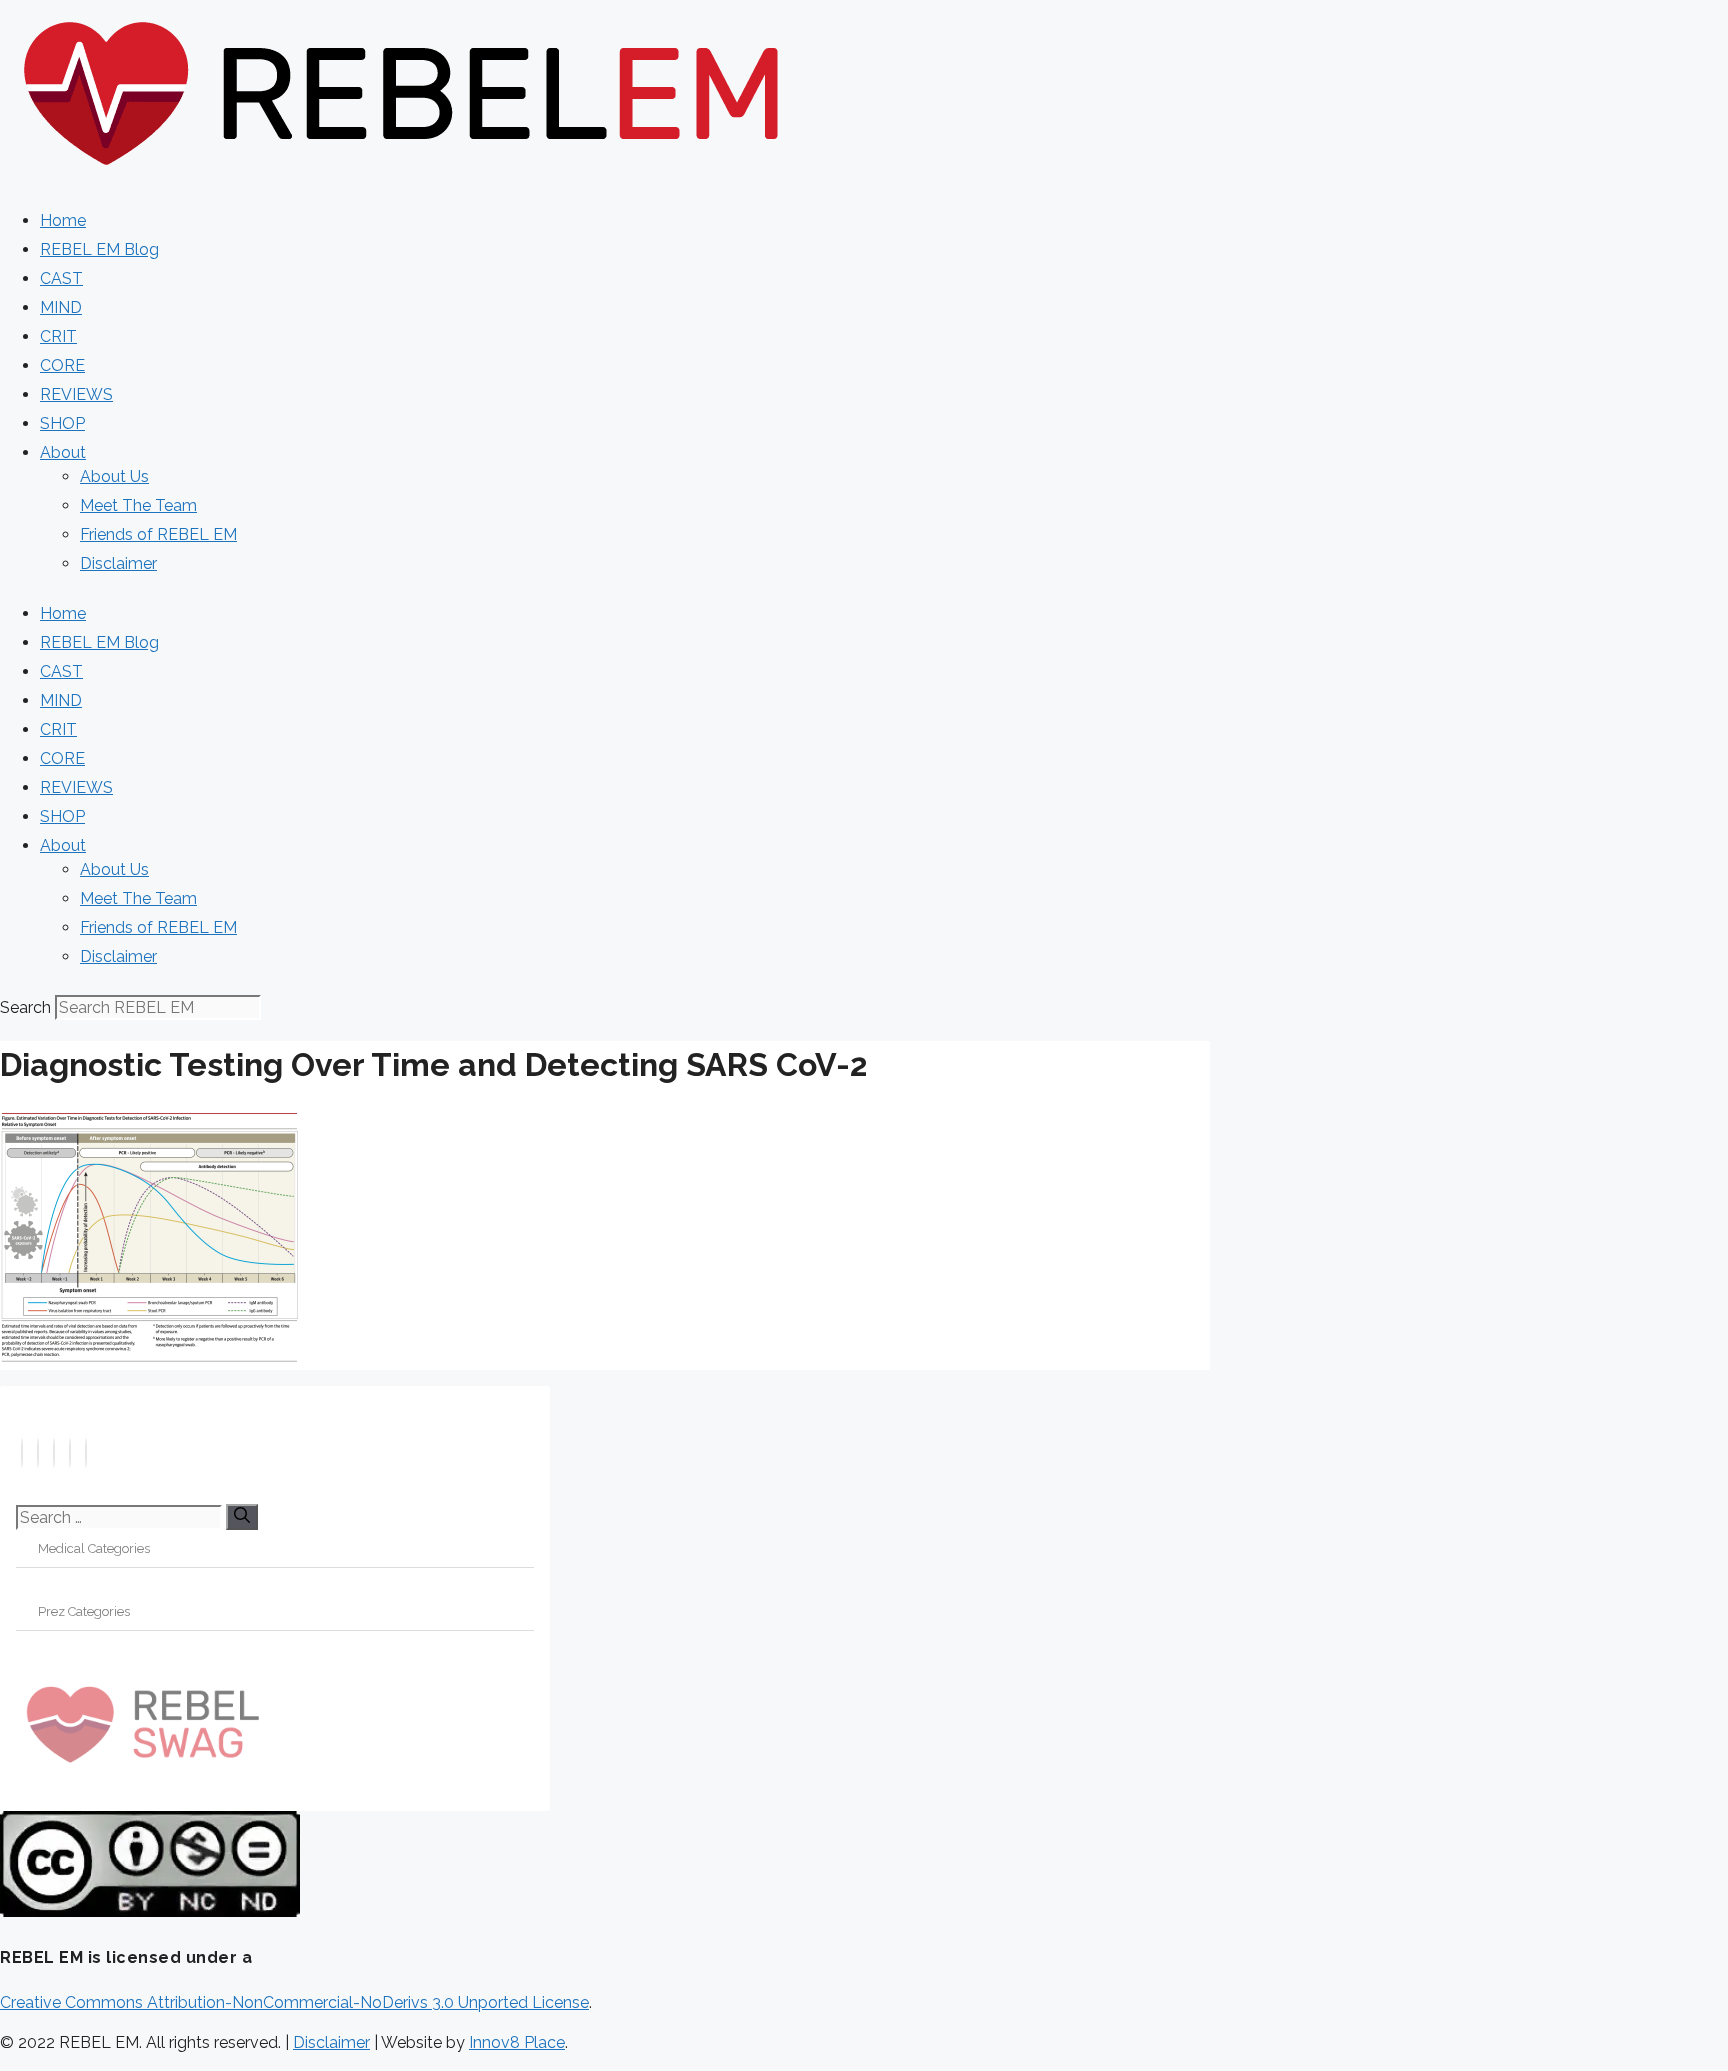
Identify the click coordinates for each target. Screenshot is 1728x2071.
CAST (61, 278)
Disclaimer (118, 563)
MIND (61, 307)
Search (25, 1007)
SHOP (62, 423)
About (63, 452)
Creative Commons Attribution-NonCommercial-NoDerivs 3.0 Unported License (294, 2002)
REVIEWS (76, 394)
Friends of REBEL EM (158, 534)
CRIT (58, 336)
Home (63, 220)
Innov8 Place (517, 2042)
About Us (114, 476)
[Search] (242, 1517)
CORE (62, 365)
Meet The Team (138, 505)
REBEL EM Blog (99, 249)
